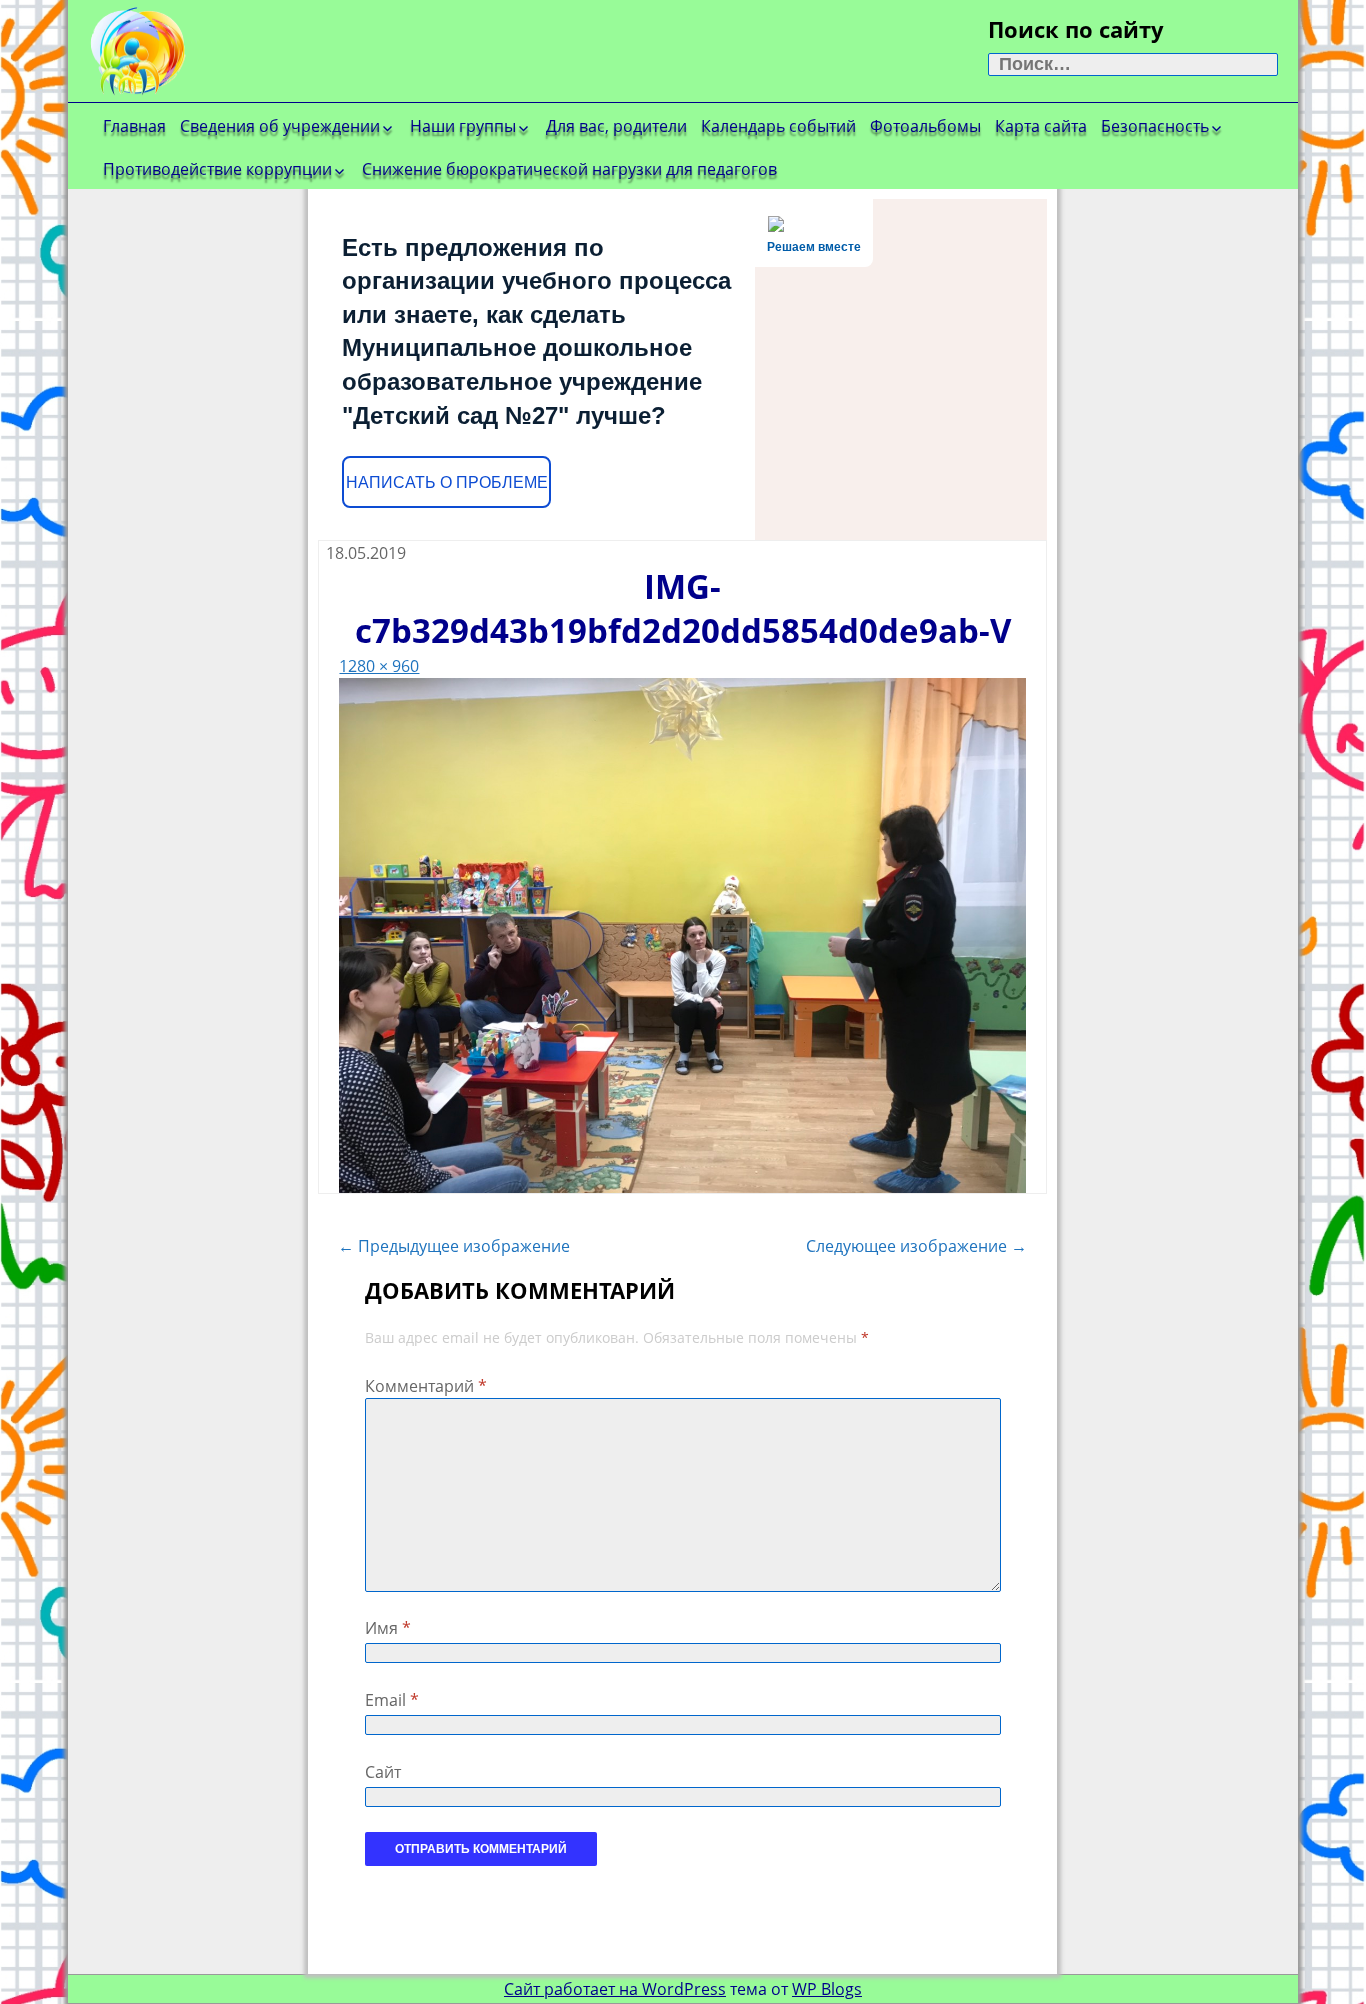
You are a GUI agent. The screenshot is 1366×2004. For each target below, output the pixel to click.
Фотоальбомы (925, 126)
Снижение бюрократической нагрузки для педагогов (569, 169)
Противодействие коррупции (217, 169)
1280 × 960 (379, 666)
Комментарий (426, 1386)
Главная (134, 126)
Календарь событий (778, 126)
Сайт (383, 1772)
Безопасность (1155, 126)
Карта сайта (1041, 126)
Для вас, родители (616, 126)
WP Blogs (827, 1989)
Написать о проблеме (447, 482)
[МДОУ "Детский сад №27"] (228, 50)
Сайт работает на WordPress (615, 1989)
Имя (388, 1628)
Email (392, 1700)
